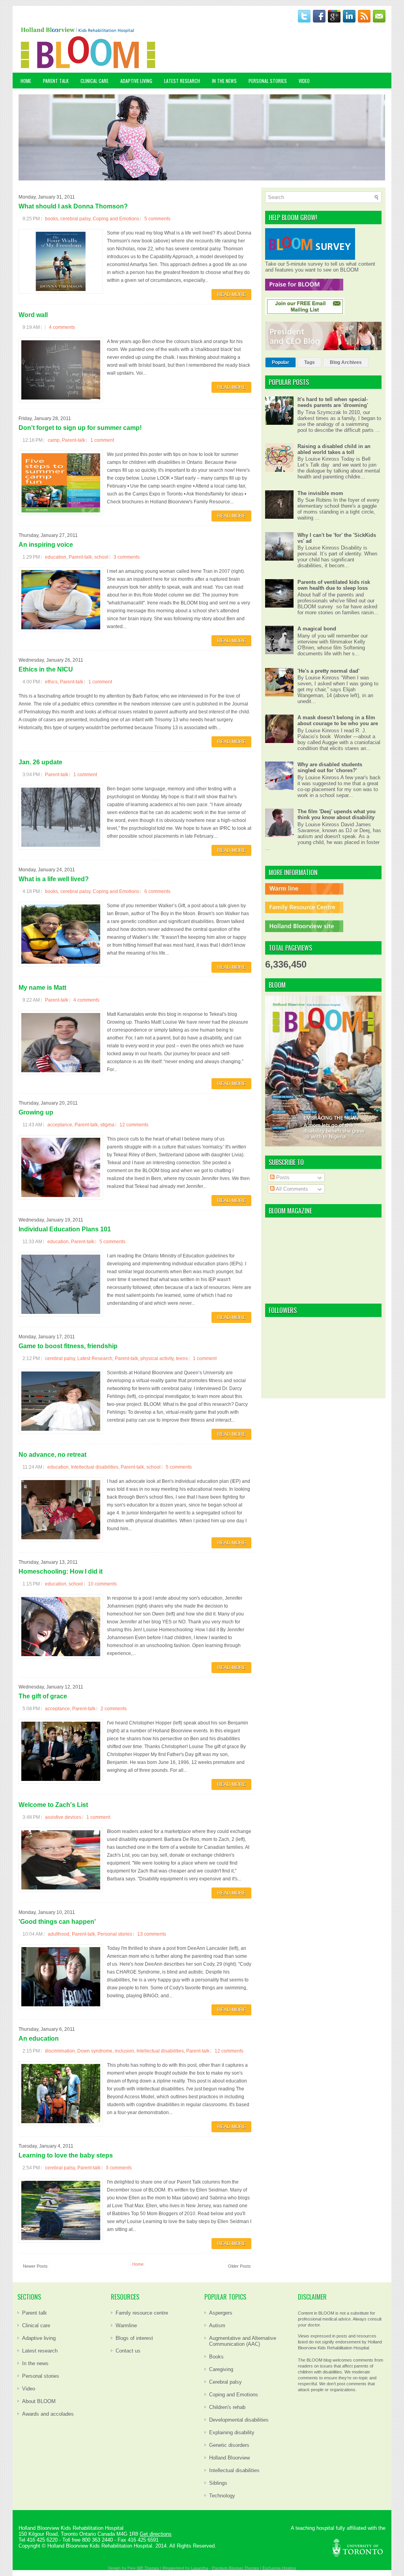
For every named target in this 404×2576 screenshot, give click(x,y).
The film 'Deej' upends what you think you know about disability (337, 814)
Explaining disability (232, 2432)
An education (39, 2038)
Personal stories (115, 1934)
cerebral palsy (75, 219)
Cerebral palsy (225, 2382)
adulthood (59, 1934)
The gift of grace (43, 1696)
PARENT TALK (56, 81)
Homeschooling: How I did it (61, 1571)
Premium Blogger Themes (235, 2568)
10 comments (102, 1584)
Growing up (36, 1112)
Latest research (40, 2351)
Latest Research (95, 1358)
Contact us (128, 2351)
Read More (231, 295)
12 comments (134, 1125)
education (56, 557)
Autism (217, 2326)
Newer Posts (35, 2266)
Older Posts (239, 2266)
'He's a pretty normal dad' (328, 671)
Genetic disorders (229, 2445)
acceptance (60, 1125)
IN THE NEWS (224, 81)
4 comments (62, 327)
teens (182, 1358)
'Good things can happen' (57, 1922)
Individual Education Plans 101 (65, 1229)
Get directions (156, 2534)
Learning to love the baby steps (66, 2155)
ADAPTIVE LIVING (136, 81)
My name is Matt (42, 988)
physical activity (157, 1358)
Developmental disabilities (239, 2420)
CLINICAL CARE (94, 81)
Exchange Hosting (279, 2568)
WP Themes (148, 2568)
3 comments (127, 557)
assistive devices (63, 1817)
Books (216, 2357)
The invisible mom (320, 493)
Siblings (218, 2483)
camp (54, 440)
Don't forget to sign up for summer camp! (80, 428)
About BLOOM (39, 2401)
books (51, 219)
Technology (222, 2496)
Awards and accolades (48, 2414)
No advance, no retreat (52, 1455)
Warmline (126, 2326)
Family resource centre (142, 2313)
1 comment (102, 440)
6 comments (157, 891)
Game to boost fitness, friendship (68, 1346)
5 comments (157, 219)
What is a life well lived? (54, 879)
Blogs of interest (134, 2338)
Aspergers (221, 2313)
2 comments (114, 1709)
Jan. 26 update (40, 762)
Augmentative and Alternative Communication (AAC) (243, 2341)
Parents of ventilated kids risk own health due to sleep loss (334, 585)
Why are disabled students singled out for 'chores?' (330, 767)
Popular (281, 362)
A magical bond (317, 629)
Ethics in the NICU (46, 669)
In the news (35, 2363)
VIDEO (304, 81)
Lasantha (200, 2568)
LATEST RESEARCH (182, 81)
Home (26, 81)
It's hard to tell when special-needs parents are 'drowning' (333, 402)
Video (29, 2389)
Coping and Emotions (116, 219)
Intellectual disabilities (95, 1467)
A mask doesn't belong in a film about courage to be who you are (338, 720)
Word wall (33, 315)
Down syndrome (95, 2051)
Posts (282, 1177)
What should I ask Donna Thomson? (73, 206)
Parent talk (35, 2313)
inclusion (124, 2051)
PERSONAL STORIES (268, 81)
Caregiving (221, 2369)
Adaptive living (39, 2338)
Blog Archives (346, 362)
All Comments (291, 1189)
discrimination (60, 2051)
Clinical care (36, 2326)
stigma (107, 1125)
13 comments (152, 1934)
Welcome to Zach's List (53, 1805)
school (101, 557)
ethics (51, 682)
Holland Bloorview (229, 2458)
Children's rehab (227, 2407)
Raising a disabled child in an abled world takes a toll (334, 449)
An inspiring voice (46, 545)
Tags (310, 362)
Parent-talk (74, 440)
